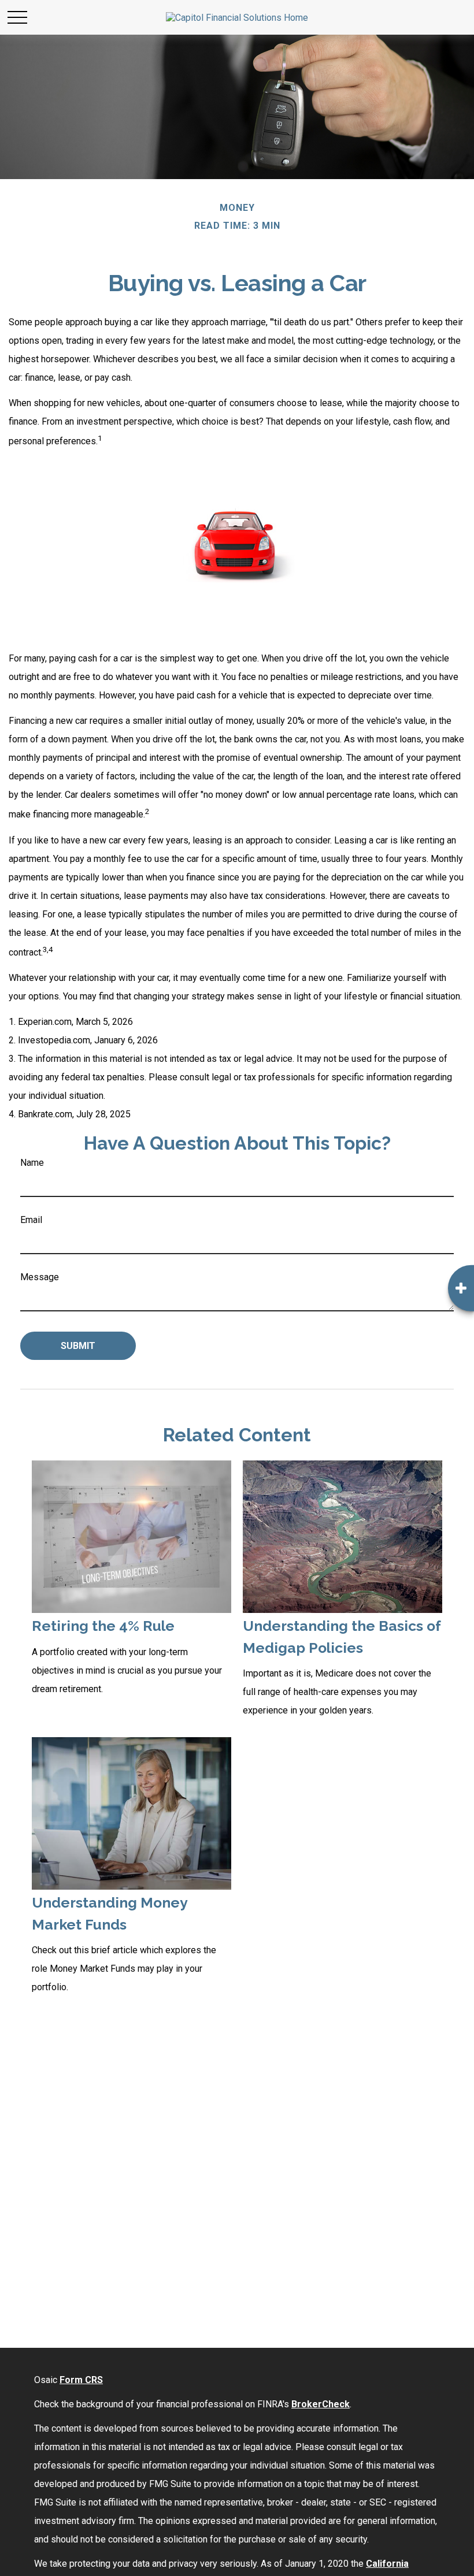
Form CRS (81, 2380)
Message (40, 1277)
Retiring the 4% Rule (103, 1626)
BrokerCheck (321, 2404)
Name (32, 1163)
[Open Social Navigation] (461, 1288)
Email (31, 1220)
